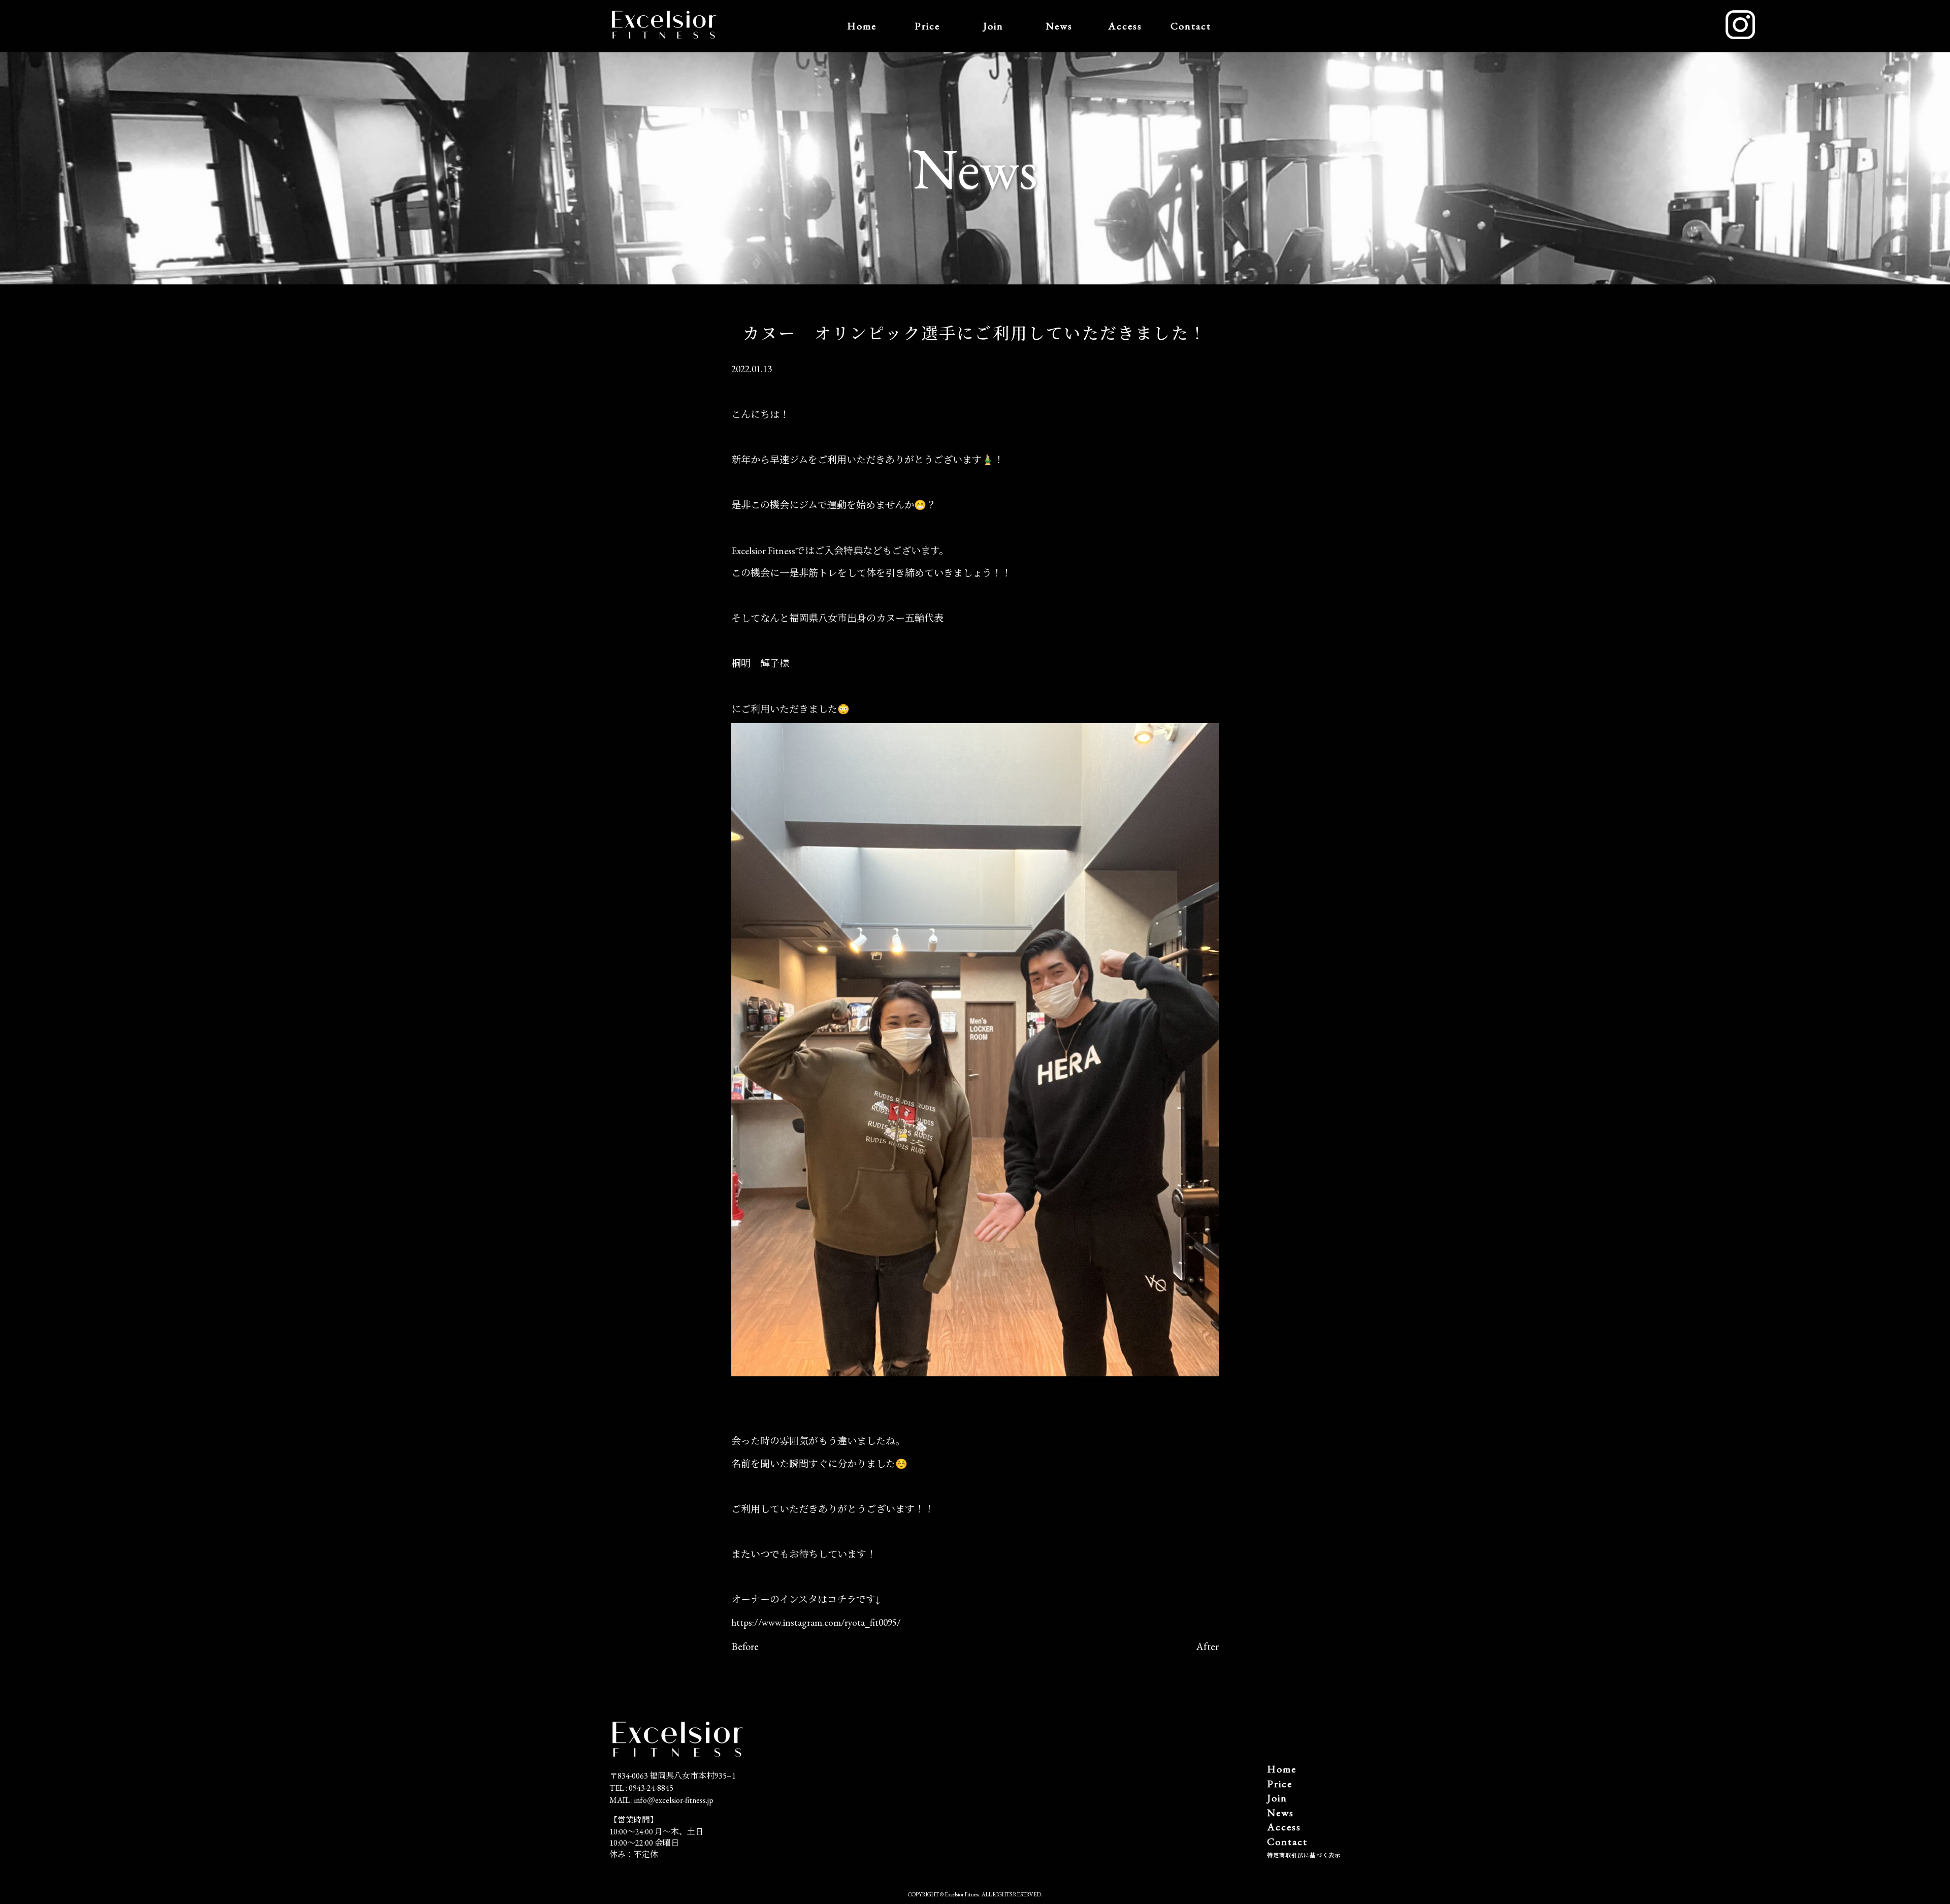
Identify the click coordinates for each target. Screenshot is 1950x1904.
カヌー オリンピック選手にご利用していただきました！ (975, 334)
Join (993, 26)
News (1059, 26)
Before (745, 1646)
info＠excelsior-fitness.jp (674, 1800)
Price (927, 26)
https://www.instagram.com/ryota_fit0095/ (816, 1622)
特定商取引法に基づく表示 (1304, 1855)
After (1207, 1646)
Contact (1191, 26)
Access (1125, 26)
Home (862, 26)
